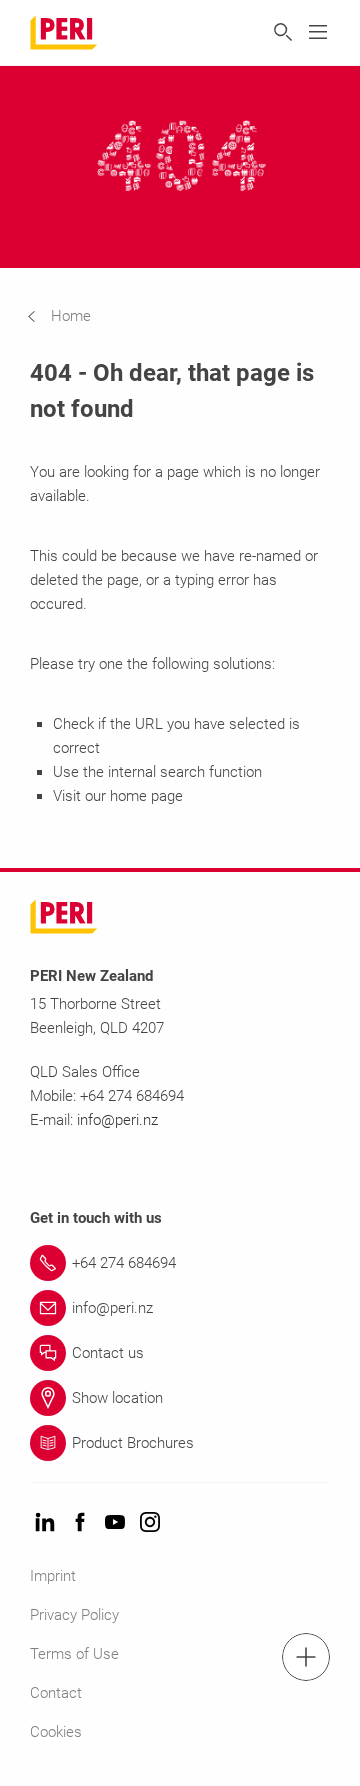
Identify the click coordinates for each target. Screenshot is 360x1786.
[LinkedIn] (45, 1523)
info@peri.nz (117, 1120)
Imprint (53, 1576)
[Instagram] (150, 1523)
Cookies (56, 1732)
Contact (56, 1693)
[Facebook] (80, 1523)
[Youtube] (115, 1523)
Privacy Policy (74, 1615)
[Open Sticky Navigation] (306, 1657)
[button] (74, 316)
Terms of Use (74, 1654)
